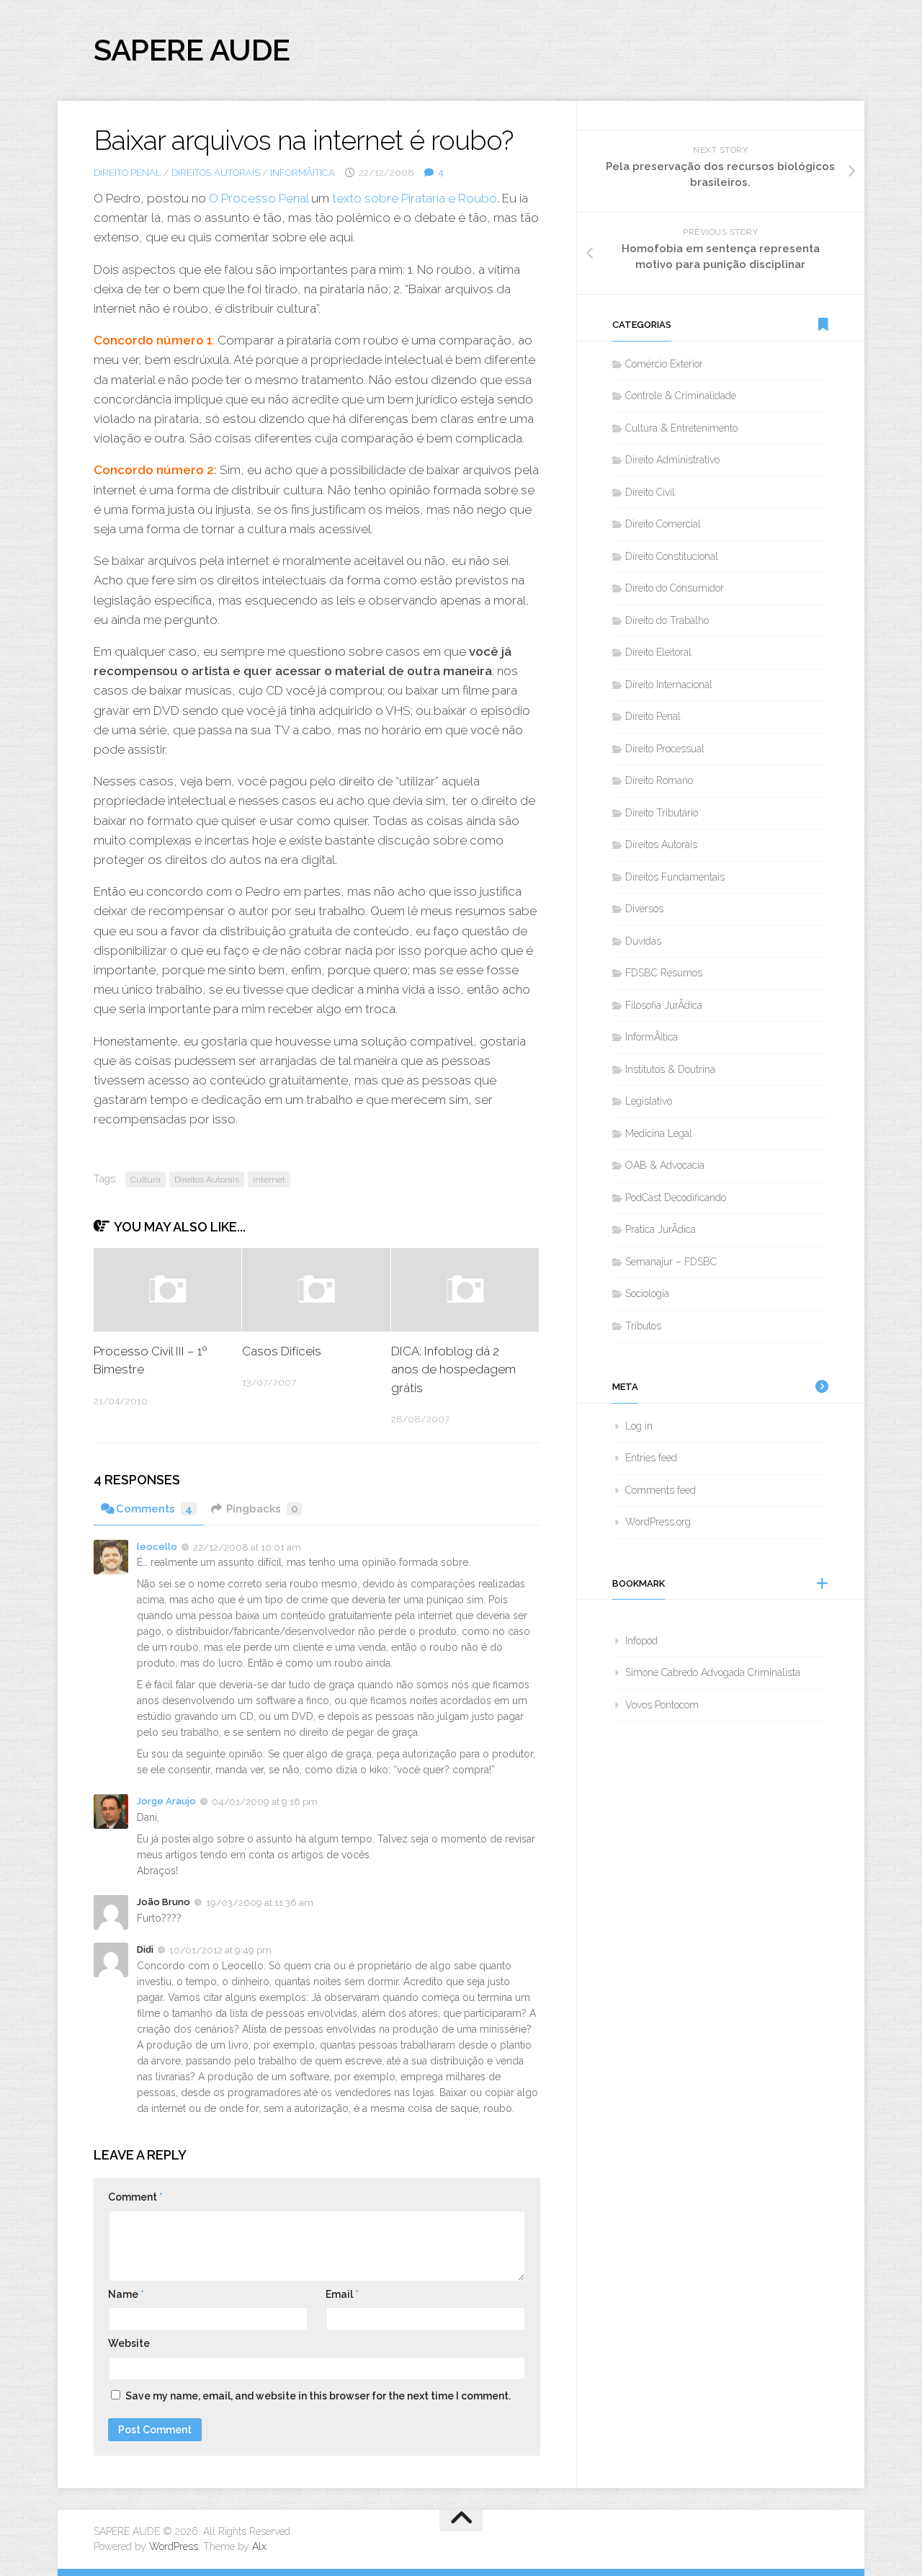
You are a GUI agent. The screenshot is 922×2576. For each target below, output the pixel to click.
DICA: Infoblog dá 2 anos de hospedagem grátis (453, 1369)
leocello (157, 1547)
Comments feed (661, 1490)
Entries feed (651, 1458)
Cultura (146, 1180)
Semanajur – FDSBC (671, 1262)
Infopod (641, 1641)
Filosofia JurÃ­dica (664, 1005)
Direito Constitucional (672, 556)
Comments (154, 1509)
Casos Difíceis (282, 1351)
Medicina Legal (659, 1133)
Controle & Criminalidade (681, 396)
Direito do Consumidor (675, 588)
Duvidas (643, 941)
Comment (135, 2197)
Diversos (644, 909)
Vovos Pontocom (662, 1705)
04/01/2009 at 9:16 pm (265, 1802)
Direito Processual (665, 749)
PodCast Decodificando (676, 1198)
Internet (269, 1180)
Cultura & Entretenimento (681, 428)
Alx (259, 2546)
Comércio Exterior (664, 364)
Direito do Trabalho (667, 620)
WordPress (174, 2546)
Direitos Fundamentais (675, 877)
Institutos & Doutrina (670, 1069)
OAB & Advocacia (665, 1165)
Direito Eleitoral (658, 652)
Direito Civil (650, 492)
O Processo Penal (259, 198)
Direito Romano (659, 780)
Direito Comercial (663, 524)
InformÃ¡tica (303, 173)
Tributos (643, 1326)
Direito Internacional (669, 685)
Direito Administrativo (672, 460)
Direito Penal (127, 173)
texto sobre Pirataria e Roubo (415, 198)
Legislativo (649, 1101)
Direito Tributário (662, 813)
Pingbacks (262, 1509)
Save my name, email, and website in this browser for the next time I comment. (318, 2396)
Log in (639, 1426)
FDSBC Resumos (664, 973)
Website (129, 2343)
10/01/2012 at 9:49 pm (220, 1950)
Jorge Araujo (166, 1801)
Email (342, 2294)
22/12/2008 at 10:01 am (247, 1547)
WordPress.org (658, 1522)
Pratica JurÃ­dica (661, 1229)
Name (126, 2294)
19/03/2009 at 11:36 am (260, 1903)
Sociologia (647, 1293)
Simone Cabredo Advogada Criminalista (713, 1672)
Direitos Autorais (216, 173)
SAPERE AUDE (192, 50)
